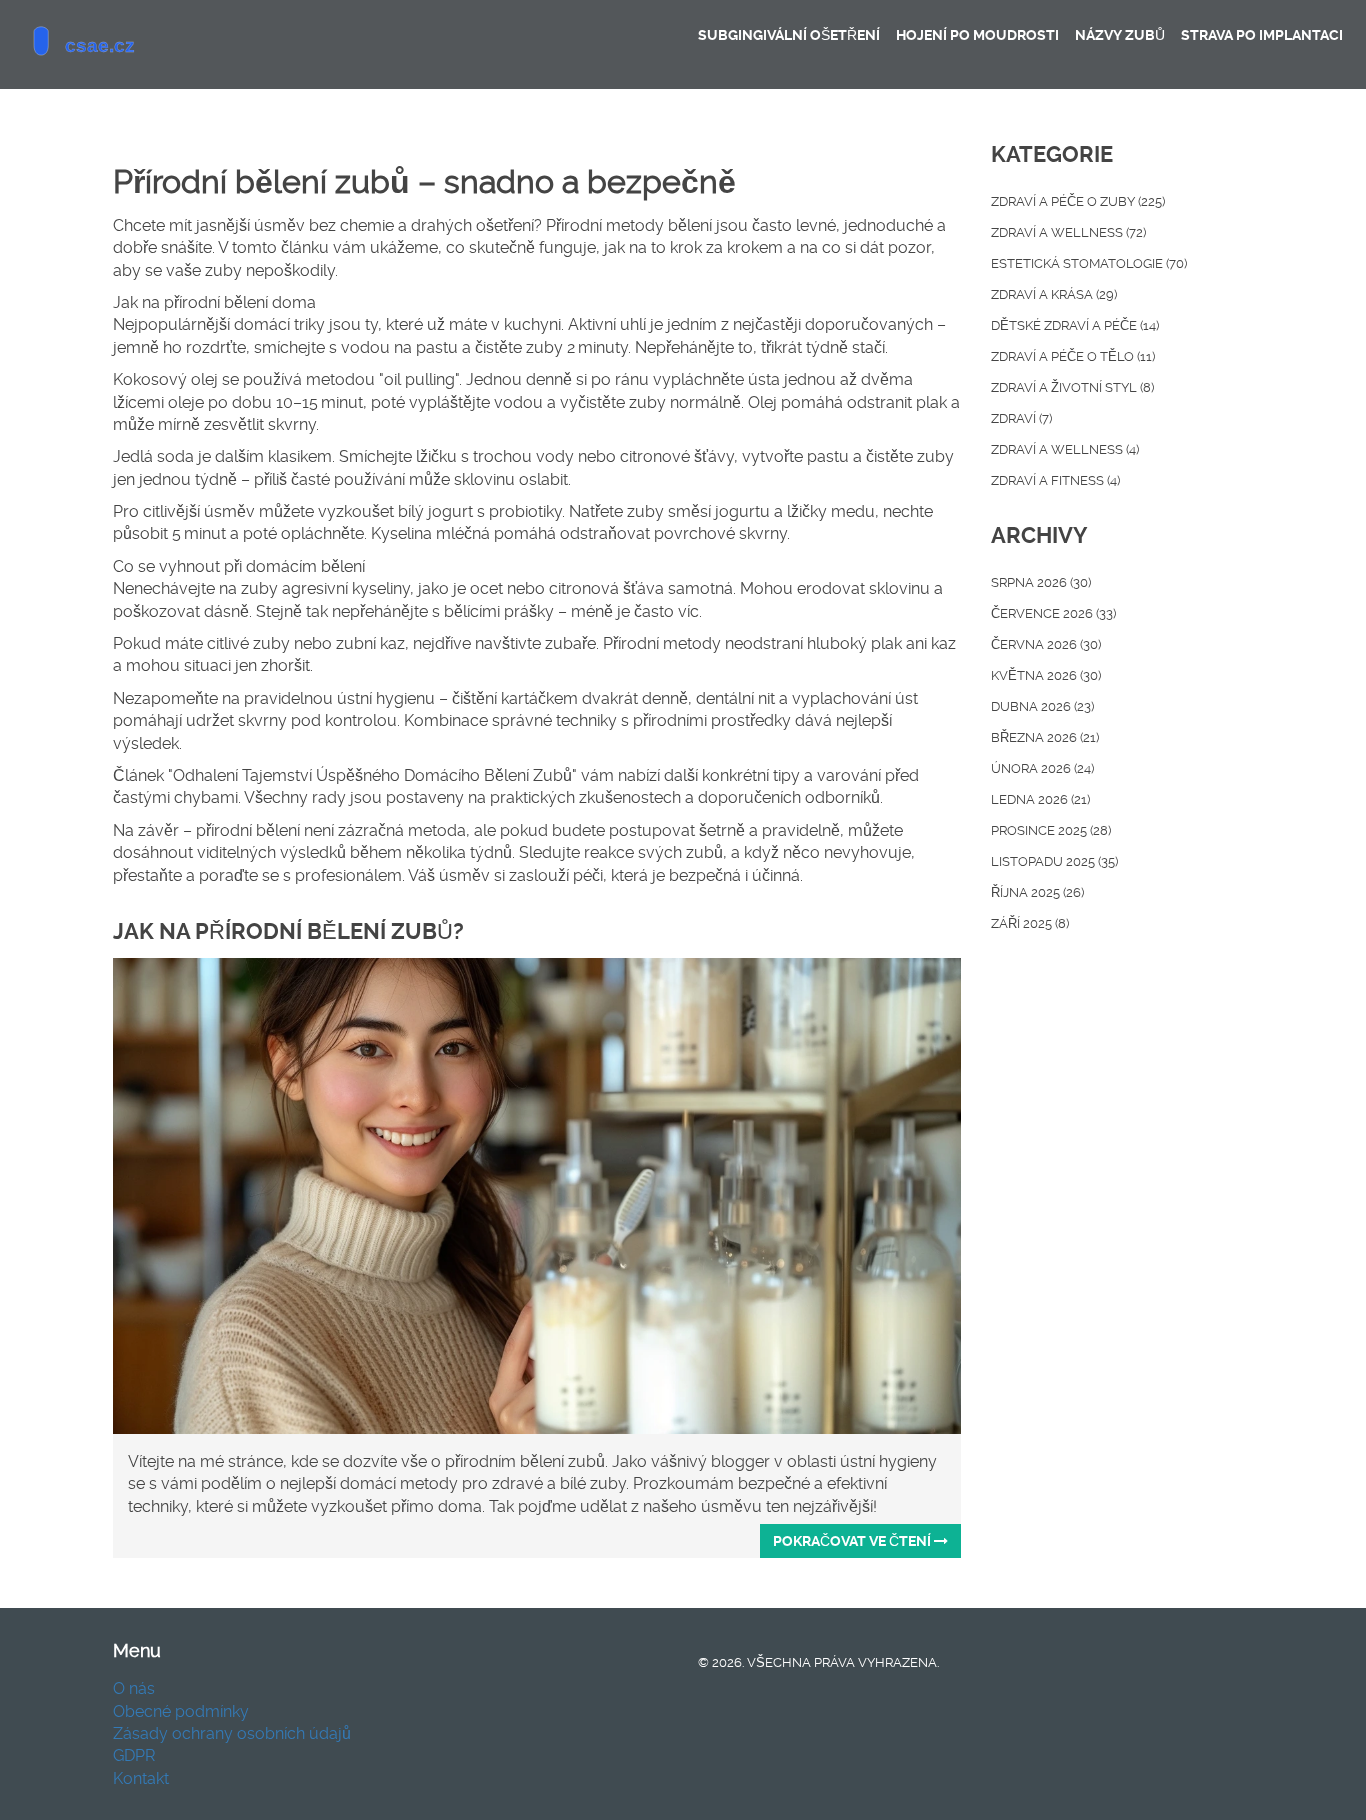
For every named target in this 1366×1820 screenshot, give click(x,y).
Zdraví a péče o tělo (1073, 356)
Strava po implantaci (1262, 35)
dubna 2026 (1042, 706)
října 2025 (1037, 892)
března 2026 (1045, 737)
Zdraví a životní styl (1072, 387)
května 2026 (1046, 675)
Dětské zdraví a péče (1075, 325)
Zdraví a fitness (1055, 480)
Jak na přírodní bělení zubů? (288, 931)
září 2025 (1030, 923)
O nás (134, 1688)
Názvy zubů (1120, 35)
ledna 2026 (1040, 799)
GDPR (134, 1755)
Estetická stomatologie (1089, 263)
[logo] (163, 44)
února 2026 (1042, 768)
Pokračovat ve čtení (853, 1541)
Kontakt (141, 1778)
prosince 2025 (1051, 830)
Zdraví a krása (1054, 294)
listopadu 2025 (1054, 861)
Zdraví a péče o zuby (1078, 201)
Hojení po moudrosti (977, 35)
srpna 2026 (1041, 582)
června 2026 (1046, 644)
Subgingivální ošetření (789, 35)
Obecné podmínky (181, 1711)
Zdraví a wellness (1068, 232)
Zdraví (1021, 418)
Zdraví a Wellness (1065, 449)
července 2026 (1053, 613)
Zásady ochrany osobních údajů (232, 1733)
